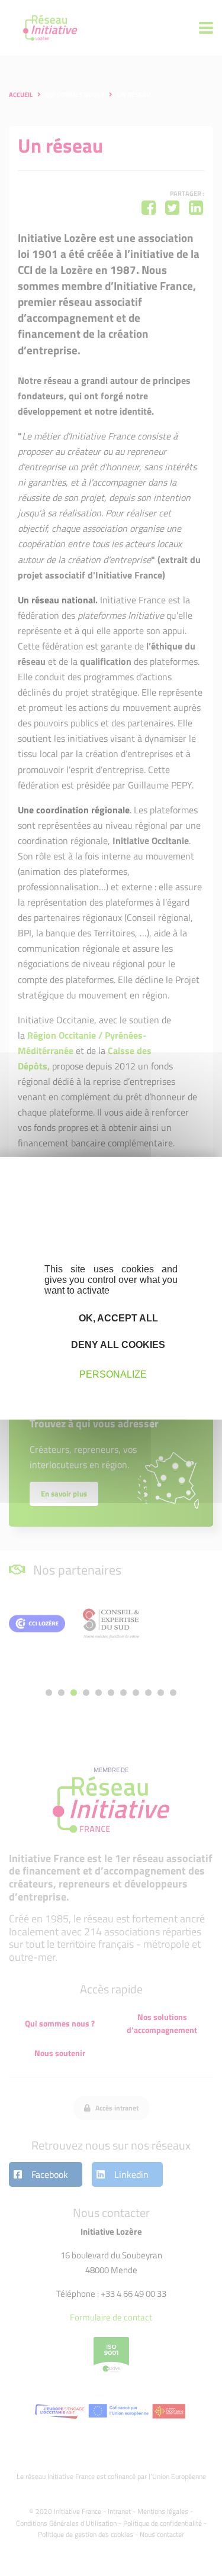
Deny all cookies (117, 1345)
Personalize (113, 1374)
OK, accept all (117, 1318)
